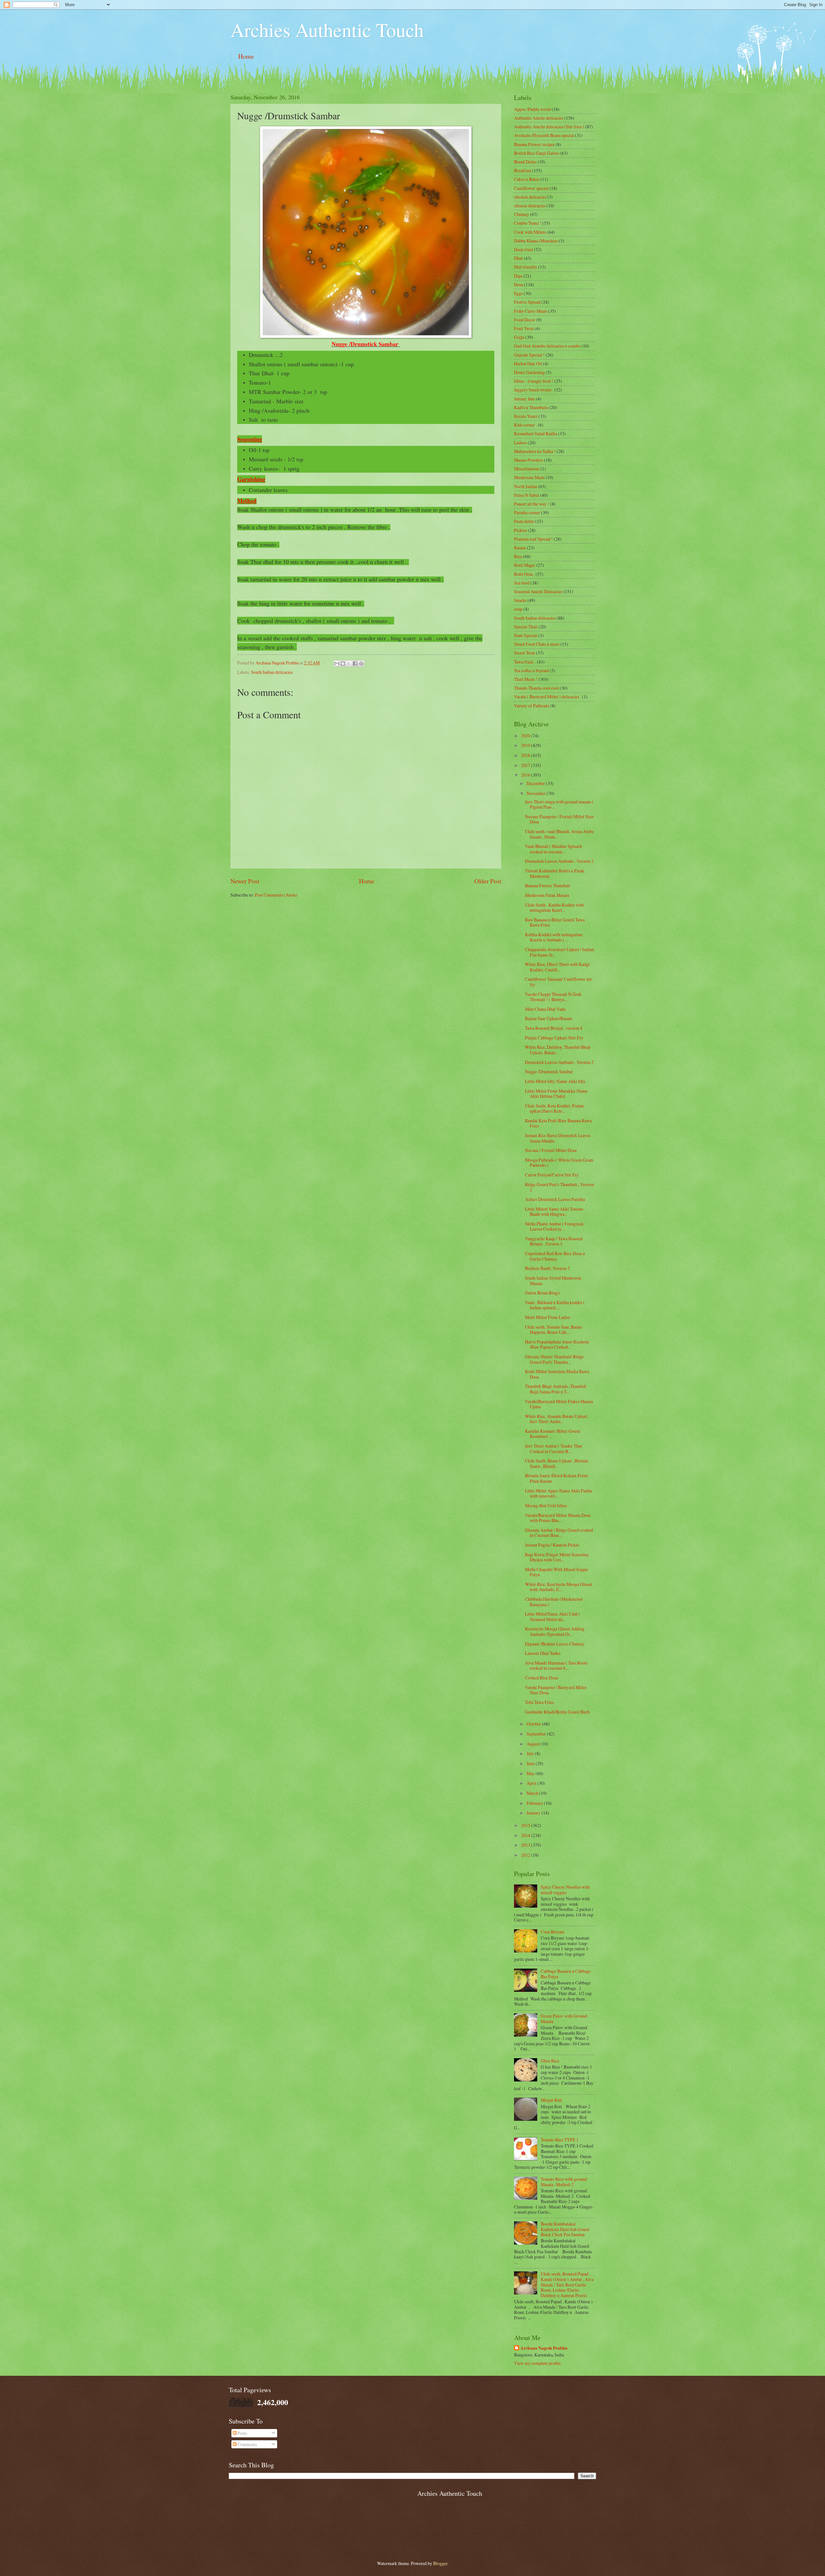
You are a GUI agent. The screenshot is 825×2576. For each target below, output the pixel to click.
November (537, 793)
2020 (526, 736)
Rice (518, 556)
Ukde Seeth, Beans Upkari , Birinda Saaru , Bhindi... (557, 1463)
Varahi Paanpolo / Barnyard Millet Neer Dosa (556, 1690)
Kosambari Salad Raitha (536, 433)
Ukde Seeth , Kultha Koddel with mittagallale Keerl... (554, 908)
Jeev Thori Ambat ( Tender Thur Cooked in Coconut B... (554, 1449)
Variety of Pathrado (532, 706)
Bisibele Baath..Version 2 (547, 1268)
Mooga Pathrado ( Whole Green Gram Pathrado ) (559, 1163)
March (533, 1793)
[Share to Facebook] (355, 664)
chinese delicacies (530, 206)
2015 (526, 1825)
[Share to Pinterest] (361, 664)
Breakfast (523, 170)
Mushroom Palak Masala (547, 895)
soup (518, 609)
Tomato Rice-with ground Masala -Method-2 (564, 2182)
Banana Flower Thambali (548, 885)
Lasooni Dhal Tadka (543, 1653)
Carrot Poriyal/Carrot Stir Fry (552, 1175)
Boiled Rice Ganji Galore (537, 153)
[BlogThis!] (343, 664)
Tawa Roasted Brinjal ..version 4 (554, 1028)
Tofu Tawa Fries (539, 1702)
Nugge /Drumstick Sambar (549, 1072)
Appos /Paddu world (532, 109)
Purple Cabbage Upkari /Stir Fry (554, 1038)
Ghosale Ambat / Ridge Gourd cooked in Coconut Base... (559, 1533)
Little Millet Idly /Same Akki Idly (555, 1081)
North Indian (526, 486)
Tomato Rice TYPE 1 (560, 2140)
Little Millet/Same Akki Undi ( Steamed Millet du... (553, 1617)
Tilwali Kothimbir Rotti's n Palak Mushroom (555, 873)
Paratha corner (527, 512)
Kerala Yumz (526, 416)
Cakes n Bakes (527, 179)
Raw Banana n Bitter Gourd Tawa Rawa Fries (555, 922)
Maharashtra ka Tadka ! (535, 451)
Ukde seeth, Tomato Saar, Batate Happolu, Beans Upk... (553, 1330)
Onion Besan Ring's (542, 1293)
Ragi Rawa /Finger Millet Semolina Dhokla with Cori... (557, 1557)
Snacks (520, 600)
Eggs (518, 293)
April (532, 1783)
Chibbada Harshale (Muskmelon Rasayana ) (554, 1602)
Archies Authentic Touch (327, 30)
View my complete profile (537, 2363)
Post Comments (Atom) (276, 895)
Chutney (522, 214)
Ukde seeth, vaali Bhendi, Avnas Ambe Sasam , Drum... (559, 834)
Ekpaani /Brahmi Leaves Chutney (555, 1644)
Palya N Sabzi (527, 495)
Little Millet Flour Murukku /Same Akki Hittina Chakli (556, 1094)
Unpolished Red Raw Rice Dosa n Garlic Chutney (555, 1256)
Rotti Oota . (524, 574)
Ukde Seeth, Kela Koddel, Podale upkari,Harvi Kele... (555, 1108)
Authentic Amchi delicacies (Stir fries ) (549, 127)
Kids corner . (525, 425)
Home (246, 56)
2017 (526, 765)
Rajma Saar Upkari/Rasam (549, 1018)
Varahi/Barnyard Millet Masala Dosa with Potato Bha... (558, 1518)
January (534, 1813)
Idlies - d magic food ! (534, 381)
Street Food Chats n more (537, 644)
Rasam (520, 548)
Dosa (519, 285)
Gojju (519, 337)
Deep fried (524, 249)
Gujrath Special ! (529, 355)
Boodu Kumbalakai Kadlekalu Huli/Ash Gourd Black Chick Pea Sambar (565, 2229)
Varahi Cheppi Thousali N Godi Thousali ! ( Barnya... (553, 997)
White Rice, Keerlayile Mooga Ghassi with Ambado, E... (558, 1587)
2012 (526, 1855)
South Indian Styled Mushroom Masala (553, 1281)
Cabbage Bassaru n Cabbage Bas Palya (566, 1974)
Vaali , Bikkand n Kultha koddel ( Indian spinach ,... (555, 1305)
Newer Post (245, 881)
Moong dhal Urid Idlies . (547, 1505)
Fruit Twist (524, 328)
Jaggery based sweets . (534, 390)
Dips (518, 276)
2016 (526, 775)
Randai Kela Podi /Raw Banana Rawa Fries (558, 1123)
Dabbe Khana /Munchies (536, 241)
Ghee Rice (550, 2061)
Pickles (520, 530)
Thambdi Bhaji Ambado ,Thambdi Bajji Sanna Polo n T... (556, 1389)
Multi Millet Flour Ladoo (548, 1317)
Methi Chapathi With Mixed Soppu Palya (556, 1572)
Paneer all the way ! (532, 504)
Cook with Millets (530, 232)
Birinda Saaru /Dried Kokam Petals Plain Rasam (557, 1478)
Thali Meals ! (526, 679)
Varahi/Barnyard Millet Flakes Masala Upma (559, 1404)
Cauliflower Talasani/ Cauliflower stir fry (558, 982)
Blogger (440, 2563)
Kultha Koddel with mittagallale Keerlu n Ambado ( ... (554, 937)
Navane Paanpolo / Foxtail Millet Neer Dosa (559, 819)
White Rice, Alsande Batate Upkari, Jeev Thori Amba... (557, 1419)
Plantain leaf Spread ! (533, 539)
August (534, 1744)
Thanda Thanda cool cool (536, 688)
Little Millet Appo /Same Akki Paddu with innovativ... (558, 1493)
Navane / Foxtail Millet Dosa (551, 1150)
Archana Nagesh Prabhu (544, 2348)
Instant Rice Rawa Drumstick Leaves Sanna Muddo (558, 1138)
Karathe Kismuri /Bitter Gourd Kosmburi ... (553, 1434)
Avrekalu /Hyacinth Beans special (544, 135)
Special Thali (526, 627)
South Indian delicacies (272, 672)
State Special (526, 635)
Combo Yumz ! (528, 223)
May (531, 1773)
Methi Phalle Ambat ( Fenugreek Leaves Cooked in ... (554, 1226)
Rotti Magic (525, 565)
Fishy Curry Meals (531, 311)
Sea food (522, 583)
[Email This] (337, 664)
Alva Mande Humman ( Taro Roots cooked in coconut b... (556, 1666)
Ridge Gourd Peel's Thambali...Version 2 (559, 1187)
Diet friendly (526, 267)
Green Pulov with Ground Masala (564, 2019)
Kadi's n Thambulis (531, 407)
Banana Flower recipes (534, 144)
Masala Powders (529, 460)
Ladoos (520, 442)
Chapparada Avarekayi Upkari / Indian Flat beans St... (559, 952)
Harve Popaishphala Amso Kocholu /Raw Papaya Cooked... (557, 1344)
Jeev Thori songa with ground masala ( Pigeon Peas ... (559, 804)
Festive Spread (527, 302)
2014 (526, 1835)
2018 (526, 755)
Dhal (518, 258)
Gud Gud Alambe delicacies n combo (547, 346)
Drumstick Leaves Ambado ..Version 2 (559, 861)
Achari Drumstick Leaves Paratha (555, 1199)
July (531, 1753)
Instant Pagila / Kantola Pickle (552, 1545)
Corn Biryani (553, 1932)
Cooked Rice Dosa (541, 1678)
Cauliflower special (531, 188)
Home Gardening (529, 372)
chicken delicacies (530, 197)
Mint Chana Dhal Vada (545, 1009)
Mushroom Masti (529, 477)
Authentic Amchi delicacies (539, 118)
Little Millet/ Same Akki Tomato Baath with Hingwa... (554, 1212)
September (537, 1734)
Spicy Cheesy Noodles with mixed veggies (565, 1890)
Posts (242, 2433)
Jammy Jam (524, 399)
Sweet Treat (524, 653)
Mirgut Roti (551, 2100)
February (535, 1803)
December (536, 783)
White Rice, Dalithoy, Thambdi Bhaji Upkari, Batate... (558, 1050)
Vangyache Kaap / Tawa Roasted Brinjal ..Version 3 (554, 1241)
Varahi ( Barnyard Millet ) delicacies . (548, 697)
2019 (526, 745)
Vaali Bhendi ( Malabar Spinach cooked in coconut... (553, 849)
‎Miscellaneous (527, 469)
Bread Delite (525, 162)
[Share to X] (349, 664)
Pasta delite (524, 521)
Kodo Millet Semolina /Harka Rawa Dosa (557, 1374)
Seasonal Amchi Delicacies (538, 591)
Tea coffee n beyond (531, 670)
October (534, 1724)
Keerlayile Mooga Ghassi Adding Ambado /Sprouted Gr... (555, 1631)
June (531, 1763)
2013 (526, 1845)
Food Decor (525, 320)
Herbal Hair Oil (528, 364)
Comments (247, 2444)
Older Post (488, 881)
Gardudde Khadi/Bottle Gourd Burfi (557, 1712)
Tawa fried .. (525, 662)
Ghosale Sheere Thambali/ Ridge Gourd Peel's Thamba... (554, 1359)
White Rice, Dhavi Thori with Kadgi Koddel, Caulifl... (557, 967)
